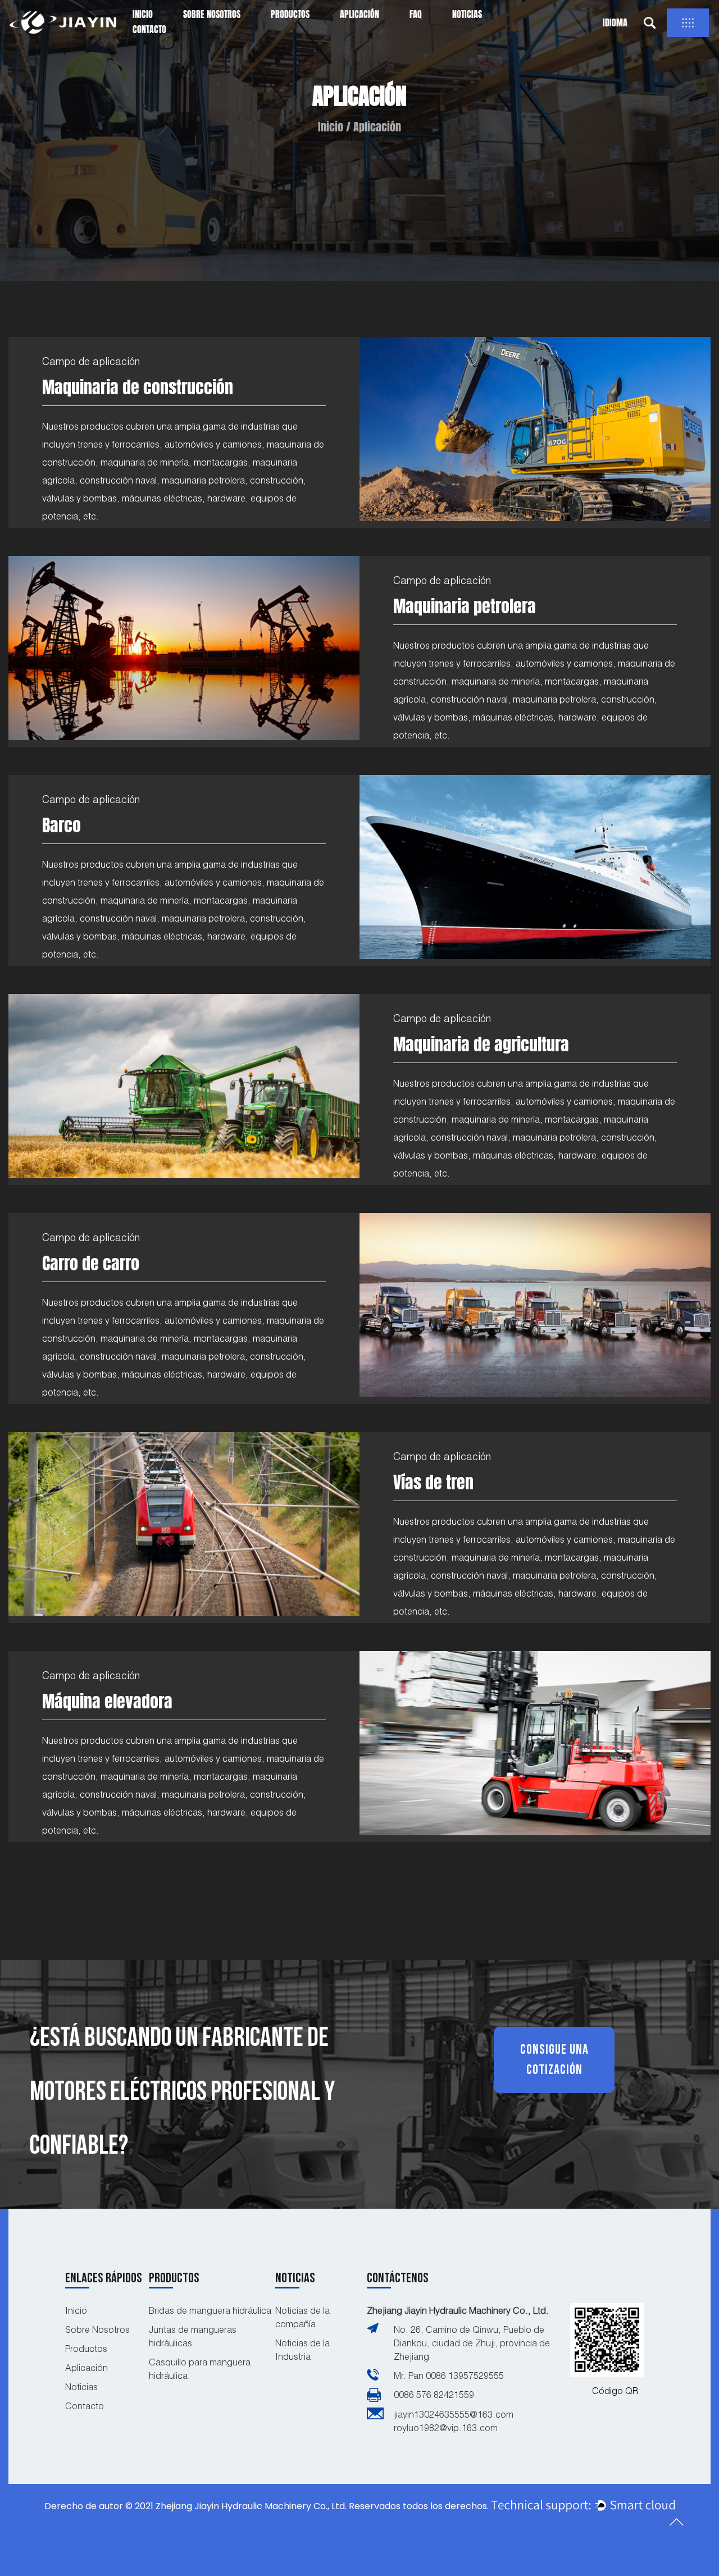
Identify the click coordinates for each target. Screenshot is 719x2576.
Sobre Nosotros (212, 14)
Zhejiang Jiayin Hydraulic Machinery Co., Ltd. (458, 2310)
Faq (416, 14)
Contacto (149, 29)
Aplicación (359, 14)
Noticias (467, 14)
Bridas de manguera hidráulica (210, 2310)
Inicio (143, 14)
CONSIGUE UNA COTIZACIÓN (554, 2060)
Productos (290, 14)
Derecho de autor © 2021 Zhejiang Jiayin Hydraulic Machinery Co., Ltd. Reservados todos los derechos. (267, 2506)
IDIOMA (615, 22)
